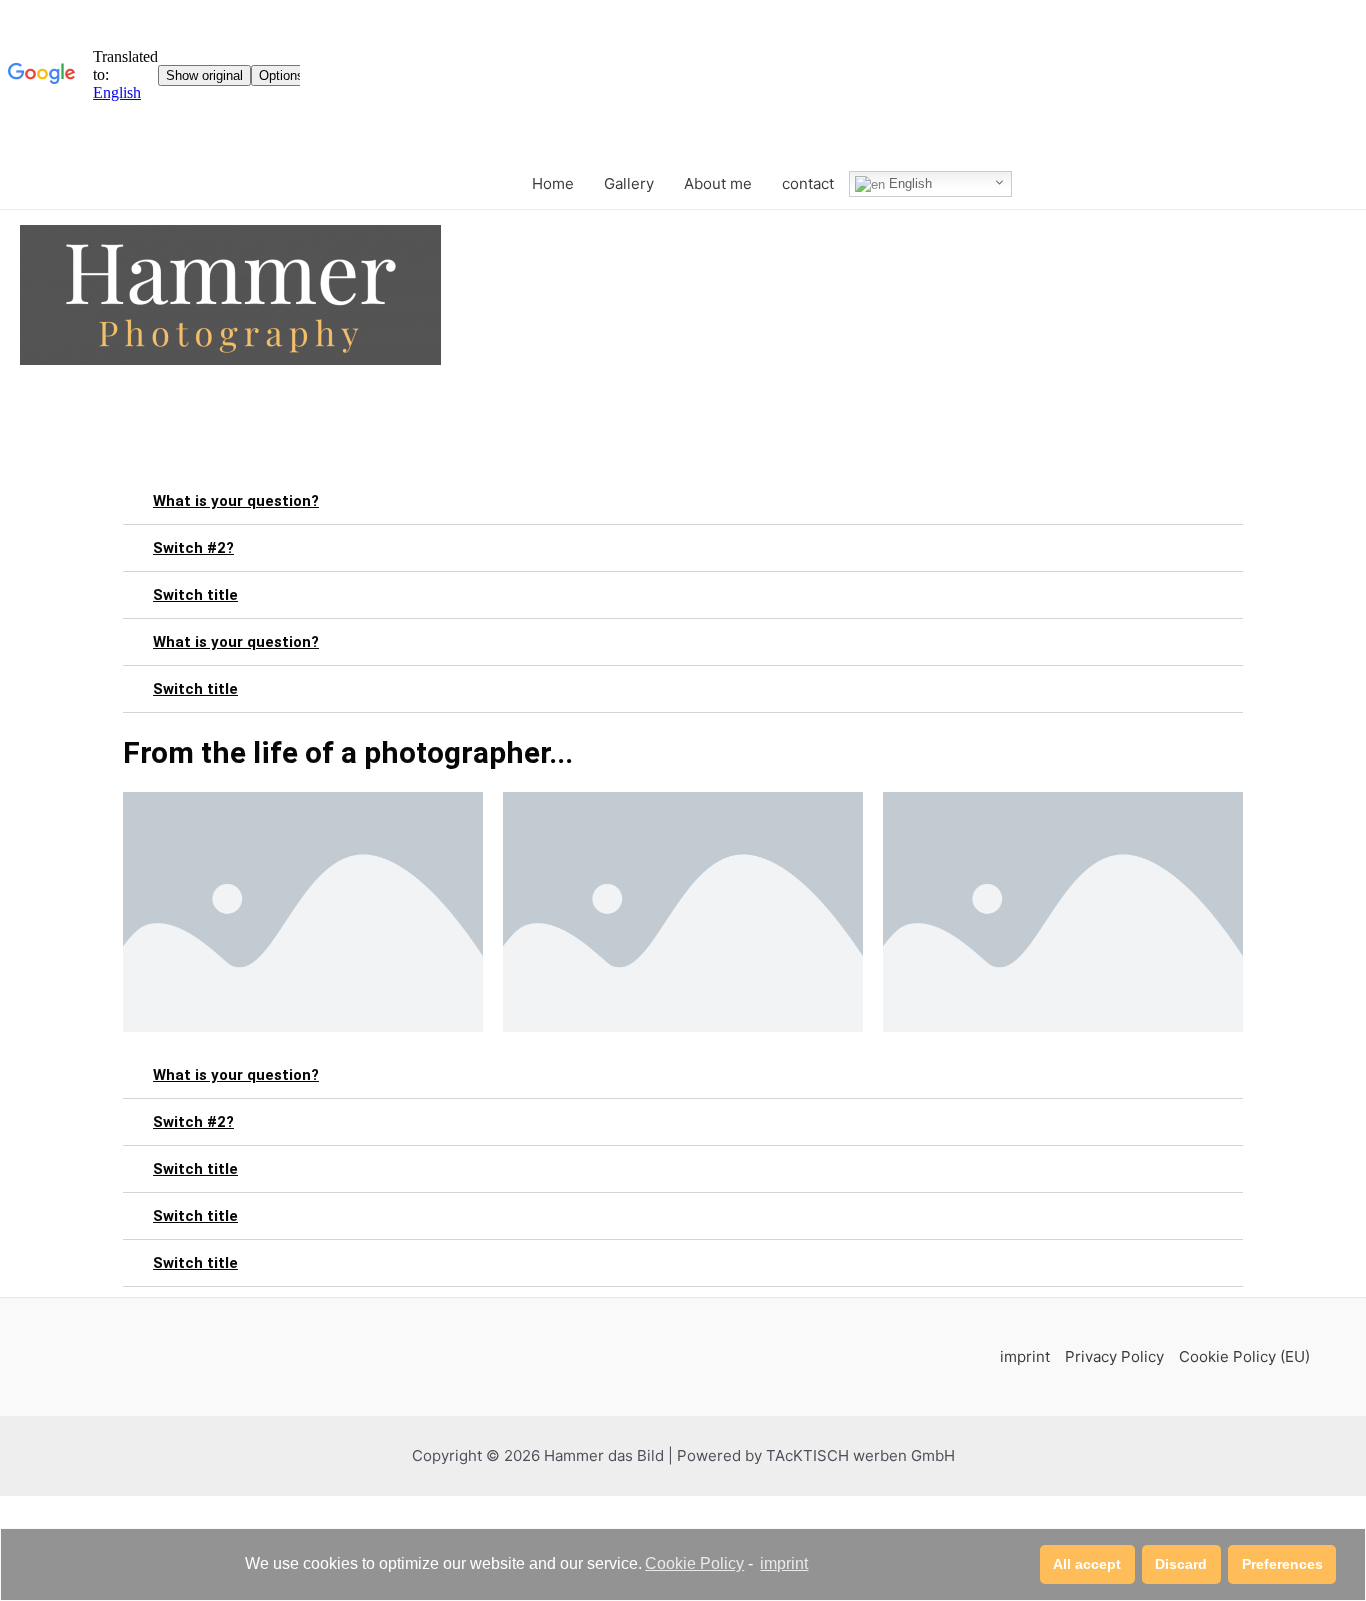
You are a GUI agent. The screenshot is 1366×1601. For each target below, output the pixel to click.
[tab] (683, 501)
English (908, 183)
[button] (1087, 1565)
